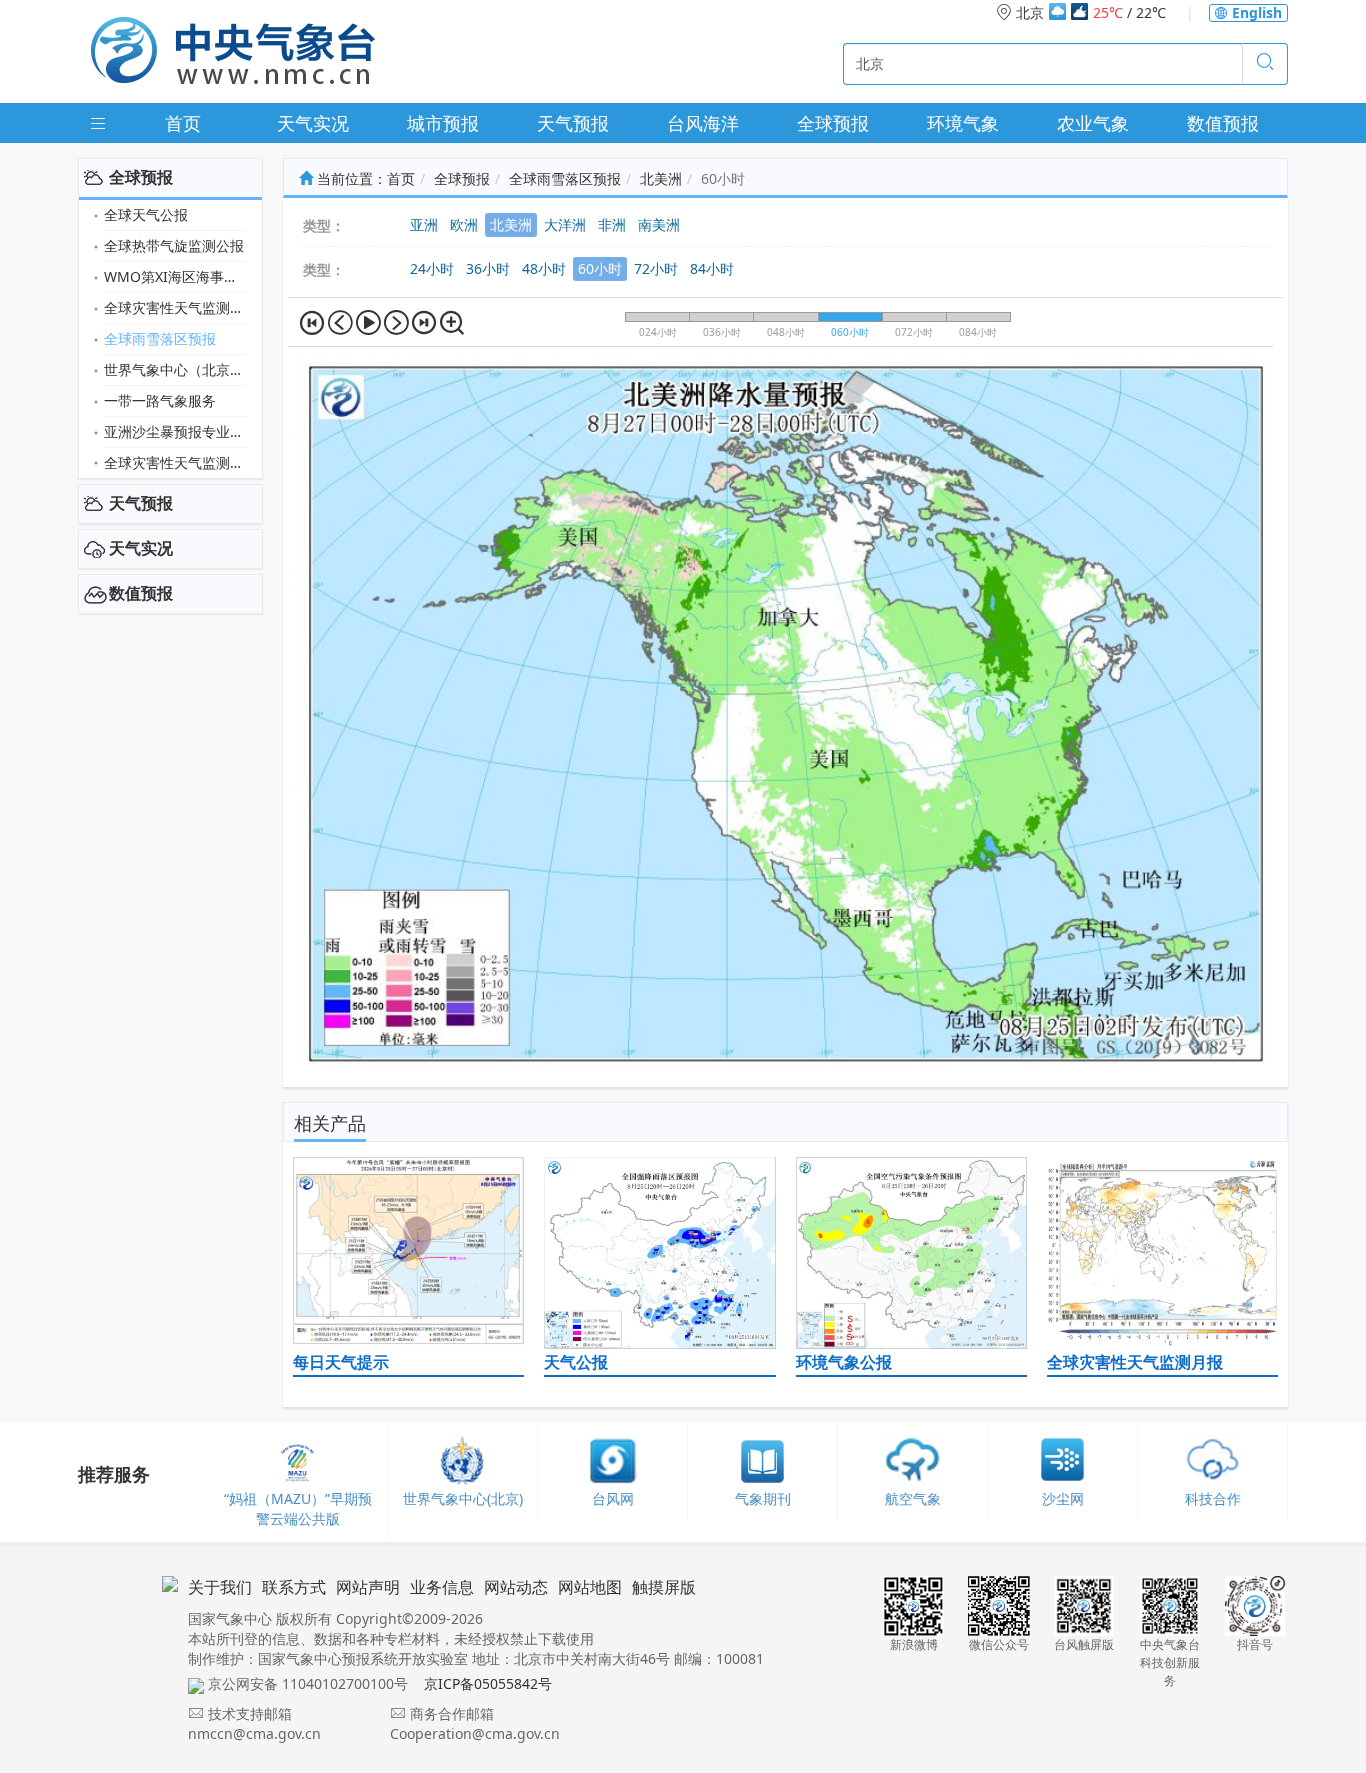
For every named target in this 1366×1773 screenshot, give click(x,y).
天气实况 (313, 123)
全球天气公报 (146, 214)
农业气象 (1093, 123)
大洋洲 (565, 224)
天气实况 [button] (141, 548)
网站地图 (590, 1587)
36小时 (488, 268)
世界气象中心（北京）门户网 (175, 369)
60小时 (600, 268)
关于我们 (220, 1587)
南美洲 (659, 224)
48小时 (544, 268)
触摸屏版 (664, 1587)
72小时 (656, 268)
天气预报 (573, 123)
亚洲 (424, 224)
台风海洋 (703, 123)
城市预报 (443, 123)
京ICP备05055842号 (488, 1683)
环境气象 (963, 123)
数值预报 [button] (141, 593)
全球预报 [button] (141, 177)
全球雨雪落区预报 (160, 338)
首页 (183, 123)
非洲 (612, 224)
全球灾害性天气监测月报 (175, 307)
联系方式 (294, 1587)
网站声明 (368, 1587)
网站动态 (516, 1587)
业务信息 (442, 1587)
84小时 (712, 268)
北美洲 (661, 178)
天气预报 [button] (141, 503)
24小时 (432, 268)
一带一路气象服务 (160, 400)
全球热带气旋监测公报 (174, 245)
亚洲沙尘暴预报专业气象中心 (175, 431)
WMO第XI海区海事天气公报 (175, 276)
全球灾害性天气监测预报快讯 (175, 462)
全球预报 (833, 123)
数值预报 (1223, 123)
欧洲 (464, 224)
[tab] (170, 178)
